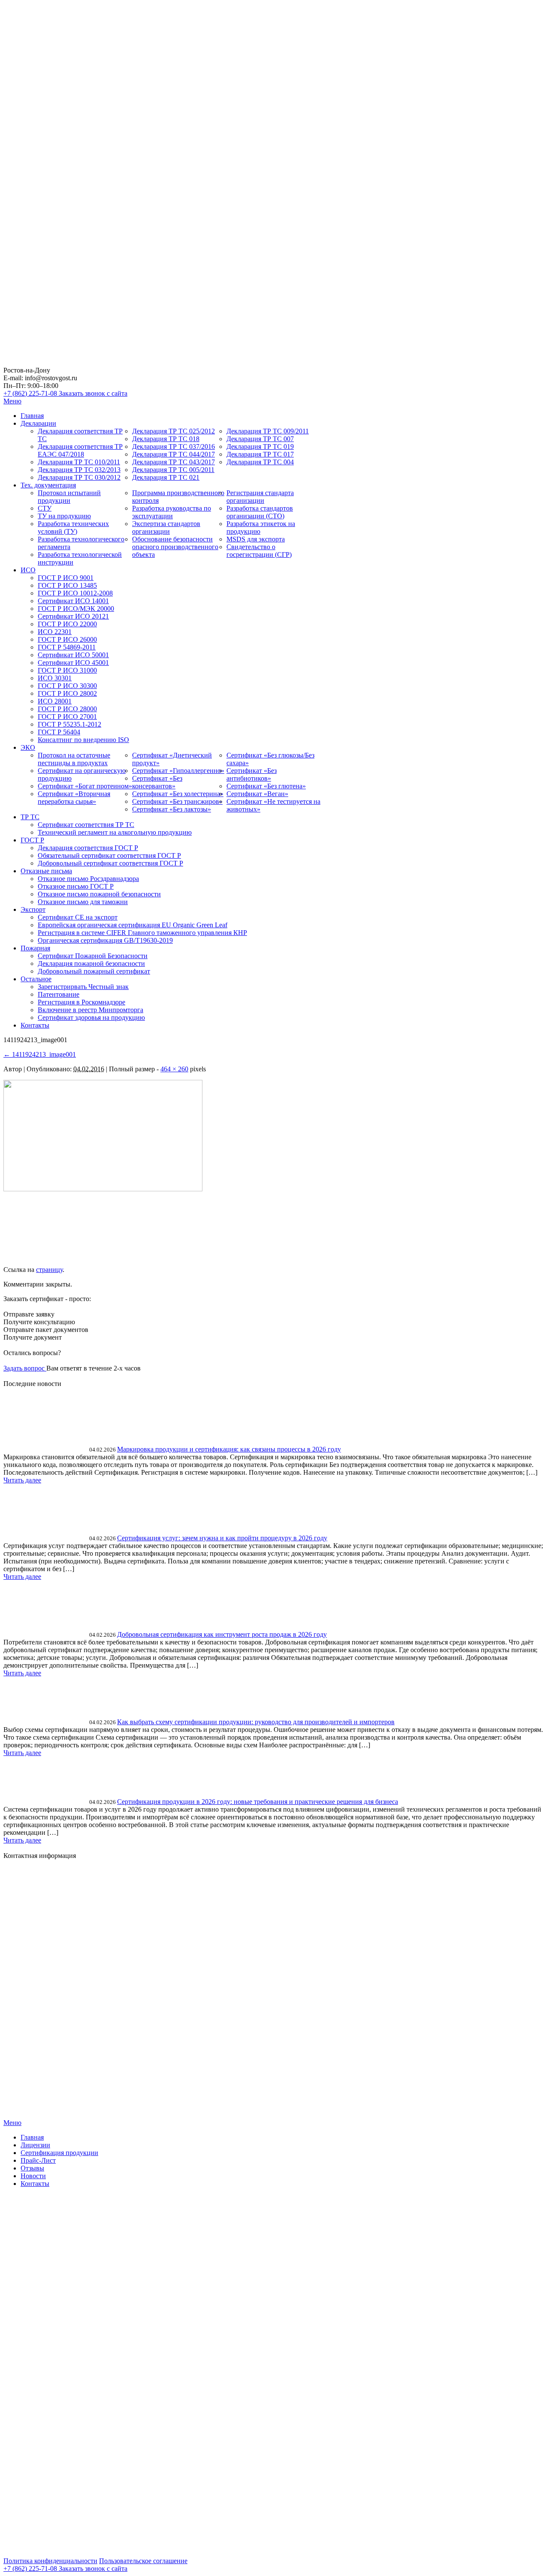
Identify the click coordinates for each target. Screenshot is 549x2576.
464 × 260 (174, 1069)
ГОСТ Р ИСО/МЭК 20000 (76, 609)
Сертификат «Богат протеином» (85, 786)
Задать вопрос (25, 1368)
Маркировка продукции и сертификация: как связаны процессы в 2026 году (229, 1449)
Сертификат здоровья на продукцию (91, 1017)
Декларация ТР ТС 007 (260, 439)
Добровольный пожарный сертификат (94, 971)
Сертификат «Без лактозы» (172, 809)
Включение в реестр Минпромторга (90, 1010)
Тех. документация (48, 485)
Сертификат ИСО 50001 (73, 655)
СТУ (45, 508)
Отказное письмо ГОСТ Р (76, 886)
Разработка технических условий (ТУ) (73, 528)
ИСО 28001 (55, 701)
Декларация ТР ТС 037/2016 (173, 446)
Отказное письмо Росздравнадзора (88, 879)
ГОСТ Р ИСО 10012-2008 (75, 593)
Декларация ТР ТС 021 (166, 477)
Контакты (35, 1025)
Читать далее (22, 1480)
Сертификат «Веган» (257, 794)
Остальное (36, 979)
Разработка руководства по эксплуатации (172, 512)
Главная (32, 416)
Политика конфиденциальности (50, 2561)
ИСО (28, 570)
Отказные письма (46, 871)
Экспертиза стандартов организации (166, 528)
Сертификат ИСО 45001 (73, 663)
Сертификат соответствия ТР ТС (86, 825)
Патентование (59, 994)
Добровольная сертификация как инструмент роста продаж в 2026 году (222, 1634)
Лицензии (35, 2145)
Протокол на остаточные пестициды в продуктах (74, 759)
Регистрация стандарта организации (260, 497)
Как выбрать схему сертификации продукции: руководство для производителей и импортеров (256, 1722)
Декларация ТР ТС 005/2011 (173, 470)
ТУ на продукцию (64, 516)
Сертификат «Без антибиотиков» (252, 774)
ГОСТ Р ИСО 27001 (67, 717)
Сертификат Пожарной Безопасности (93, 956)
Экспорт (33, 909)
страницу (49, 1270)
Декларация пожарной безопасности (91, 963)
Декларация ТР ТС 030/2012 (79, 477)
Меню (12, 401)
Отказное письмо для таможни (83, 902)
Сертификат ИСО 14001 (73, 601)
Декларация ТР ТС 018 (166, 439)
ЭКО (28, 747)
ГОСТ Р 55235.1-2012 (69, 724)
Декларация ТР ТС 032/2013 (79, 470)
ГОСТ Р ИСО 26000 (67, 639)
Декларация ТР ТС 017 (260, 454)
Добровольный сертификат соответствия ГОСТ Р (110, 863)
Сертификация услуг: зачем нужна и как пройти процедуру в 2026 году (222, 1538)
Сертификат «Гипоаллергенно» (178, 771)
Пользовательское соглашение (143, 2561)
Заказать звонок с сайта (93, 393)
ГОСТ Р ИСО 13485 (67, 585)
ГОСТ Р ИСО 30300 (67, 686)
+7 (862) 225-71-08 (31, 393)
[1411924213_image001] (103, 1189)
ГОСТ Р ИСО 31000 (67, 670)
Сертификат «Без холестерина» (178, 794)
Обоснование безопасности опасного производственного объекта (175, 547)
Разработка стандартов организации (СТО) (260, 512)
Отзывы (32, 2168)
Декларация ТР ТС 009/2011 (268, 431)
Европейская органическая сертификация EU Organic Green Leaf (133, 925)
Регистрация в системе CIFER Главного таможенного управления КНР (142, 933)
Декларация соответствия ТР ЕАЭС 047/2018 (80, 450)
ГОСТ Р (32, 840)
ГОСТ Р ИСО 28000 (67, 709)
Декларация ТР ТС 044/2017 (173, 454)
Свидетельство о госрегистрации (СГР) (259, 551)
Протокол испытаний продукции (69, 497)
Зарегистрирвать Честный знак (83, 987)
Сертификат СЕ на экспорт (78, 917)
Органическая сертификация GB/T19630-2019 (105, 940)
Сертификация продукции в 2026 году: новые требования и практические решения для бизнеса (258, 1802)
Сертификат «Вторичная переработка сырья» (74, 798)
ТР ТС (30, 817)
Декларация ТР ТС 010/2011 (79, 462)
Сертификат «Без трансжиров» (177, 801)
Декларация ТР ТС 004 (260, 462)
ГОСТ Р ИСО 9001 (66, 578)
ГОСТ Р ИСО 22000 (67, 624)
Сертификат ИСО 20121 (73, 616)
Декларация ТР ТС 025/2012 (173, 431)
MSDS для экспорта (256, 539)
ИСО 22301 (55, 632)
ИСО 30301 (55, 678)
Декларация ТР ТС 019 (260, 446)
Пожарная (35, 948)
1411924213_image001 (40, 1054)
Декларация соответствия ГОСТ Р (88, 848)
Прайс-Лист (38, 2160)
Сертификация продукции (59, 2153)
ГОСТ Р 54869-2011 (67, 647)
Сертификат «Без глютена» (266, 786)
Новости (33, 2176)
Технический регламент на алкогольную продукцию (115, 832)
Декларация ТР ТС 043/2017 (173, 462)
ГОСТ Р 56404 (59, 732)
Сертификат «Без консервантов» (157, 782)
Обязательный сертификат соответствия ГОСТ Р (109, 855)
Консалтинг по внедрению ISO (83, 740)
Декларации (38, 423)
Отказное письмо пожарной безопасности (99, 894)
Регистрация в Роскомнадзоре (81, 1002)
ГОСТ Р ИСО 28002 (67, 693)
